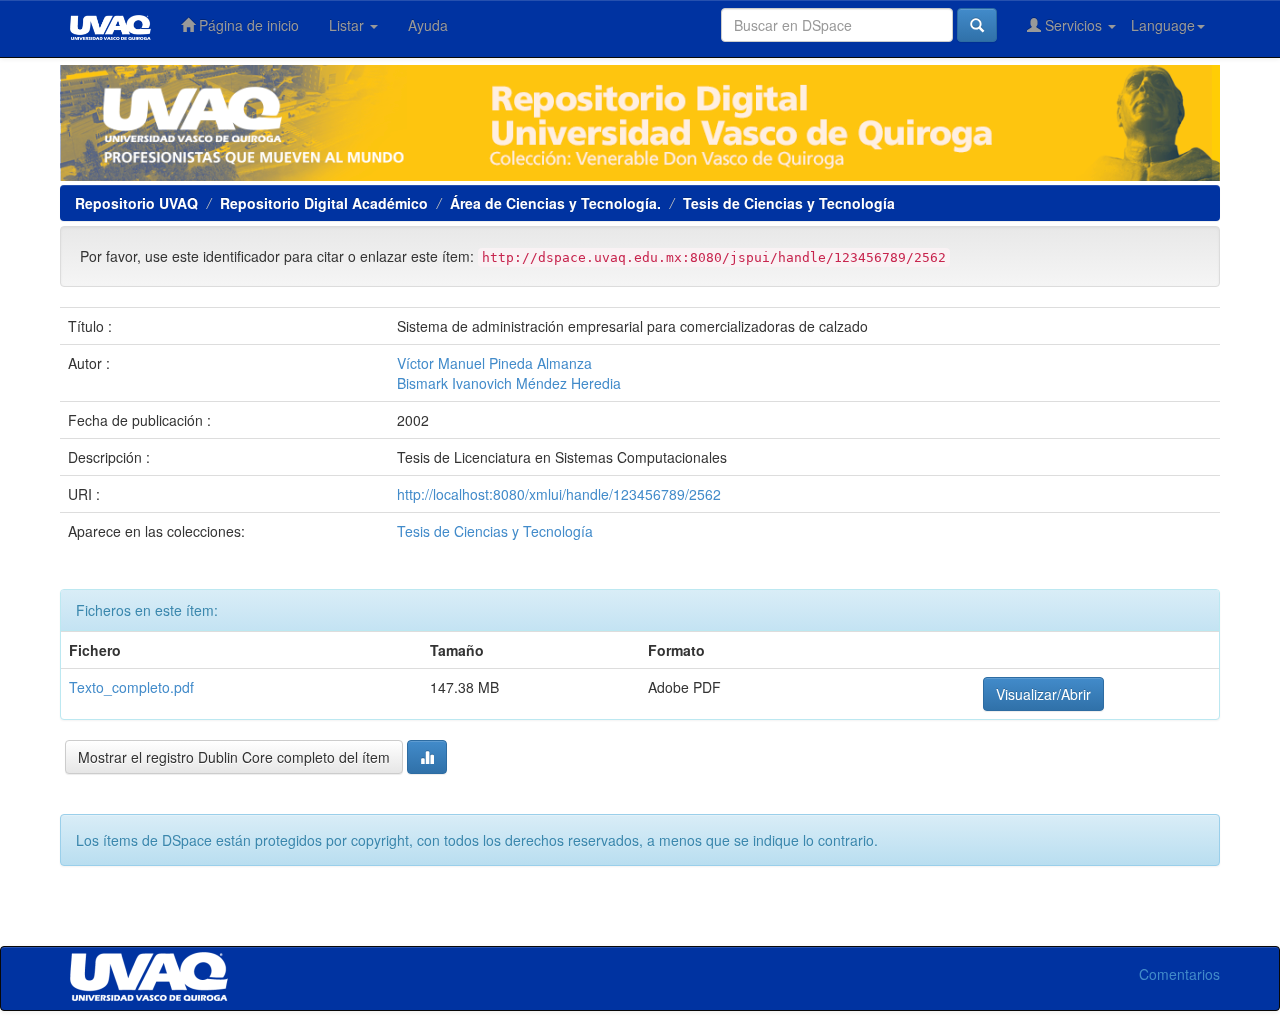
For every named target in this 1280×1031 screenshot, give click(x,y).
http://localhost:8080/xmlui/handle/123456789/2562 (559, 494)
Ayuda (428, 25)
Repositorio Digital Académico (324, 203)
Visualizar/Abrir (1043, 694)
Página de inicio (247, 25)
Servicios (1073, 25)
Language (1163, 25)
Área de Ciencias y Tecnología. (555, 203)
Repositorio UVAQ (136, 203)
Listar (348, 25)
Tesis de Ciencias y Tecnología (789, 203)
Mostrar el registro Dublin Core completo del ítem (234, 757)
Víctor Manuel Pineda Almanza (494, 363)
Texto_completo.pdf (131, 687)
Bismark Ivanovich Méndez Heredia (509, 383)
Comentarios (1179, 974)
